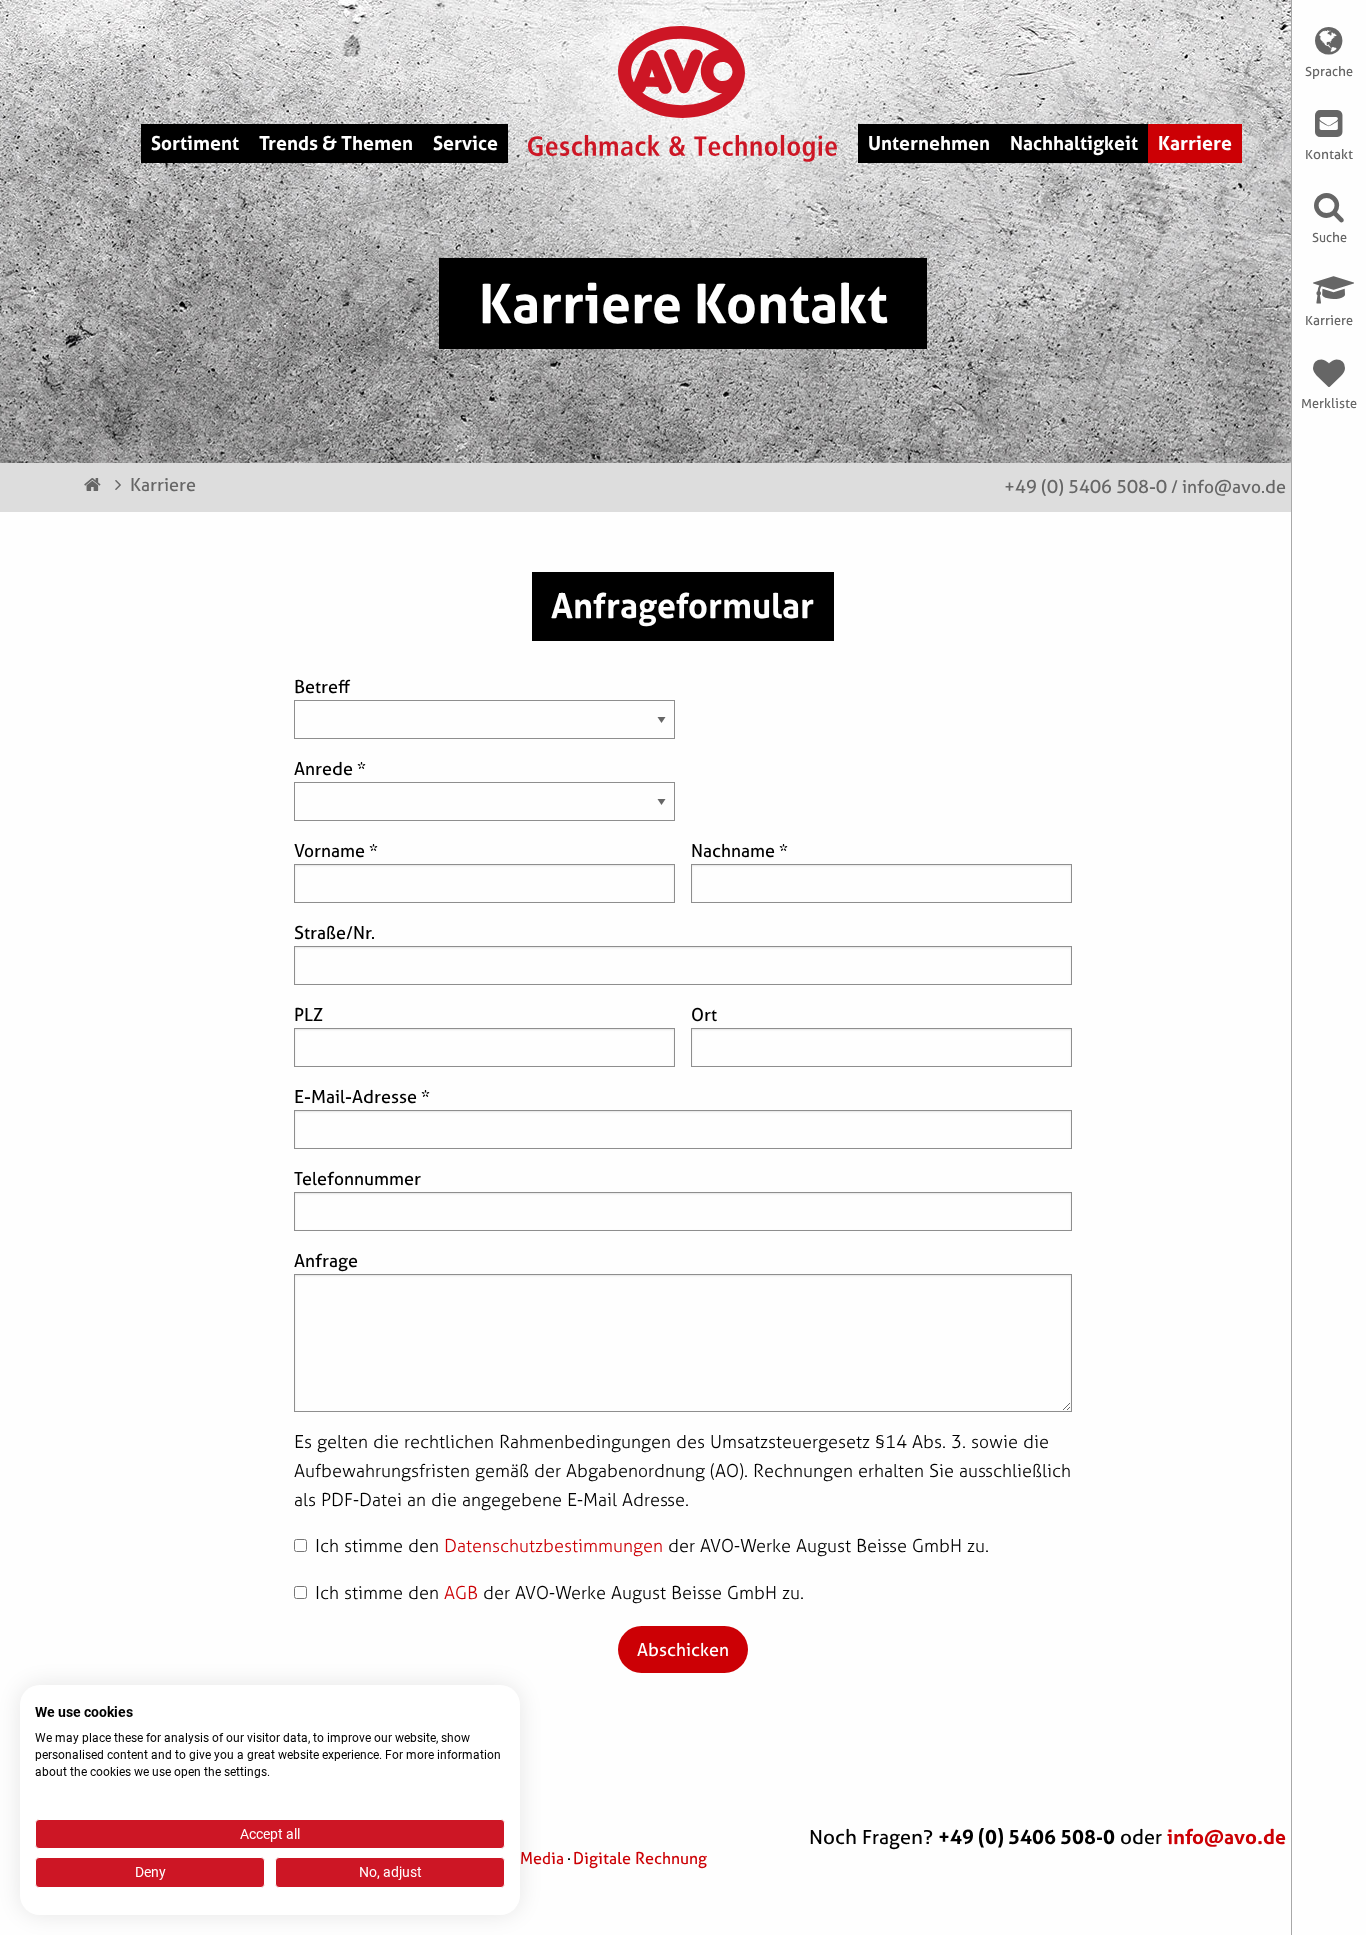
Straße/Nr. (334, 932)
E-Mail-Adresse (362, 1096)
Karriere (163, 484)
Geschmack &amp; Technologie (682, 149)
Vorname (336, 850)
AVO (683, 72)
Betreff (322, 686)
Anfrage (326, 1260)
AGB (461, 1592)
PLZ (308, 1014)
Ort (704, 1014)
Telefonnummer (357, 1178)
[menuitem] (195, 143)
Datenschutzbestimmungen (553, 1545)
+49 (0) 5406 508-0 (1085, 486)
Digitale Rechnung (640, 1858)
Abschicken (683, 1649)
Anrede (330, 768)
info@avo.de (1234, 486)
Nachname (739, 850)
